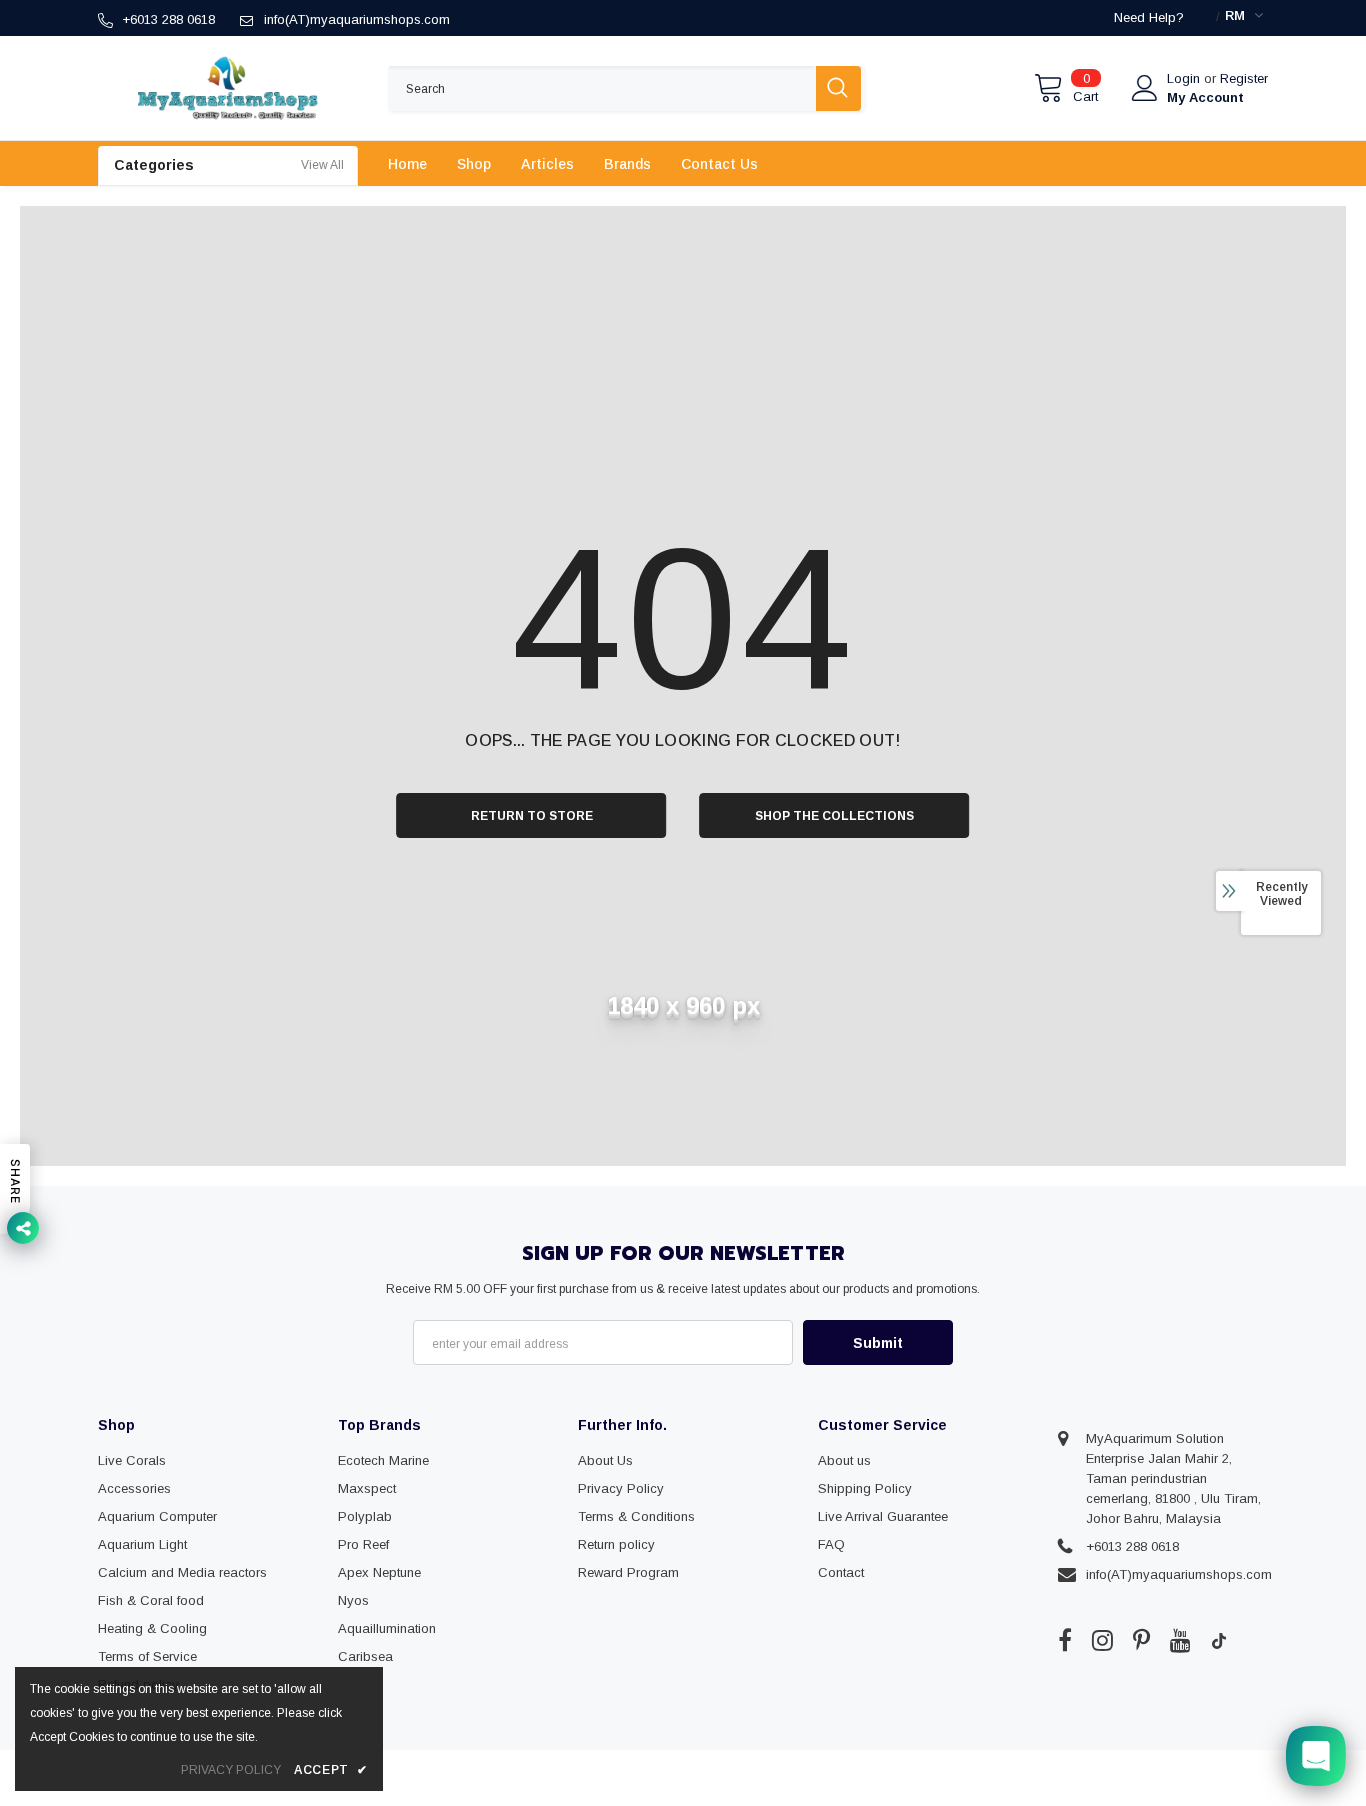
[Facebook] (1065, 1640)
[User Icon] (1145, 88)
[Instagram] (1102, 1640)
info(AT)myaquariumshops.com (357, 19)
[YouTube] (1180, 1640)
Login (1185, 78)
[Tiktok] (1219, 1640)
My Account (1205, 97)
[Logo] (228, 88)
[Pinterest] (1141, 1640)
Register (1244, 78)
